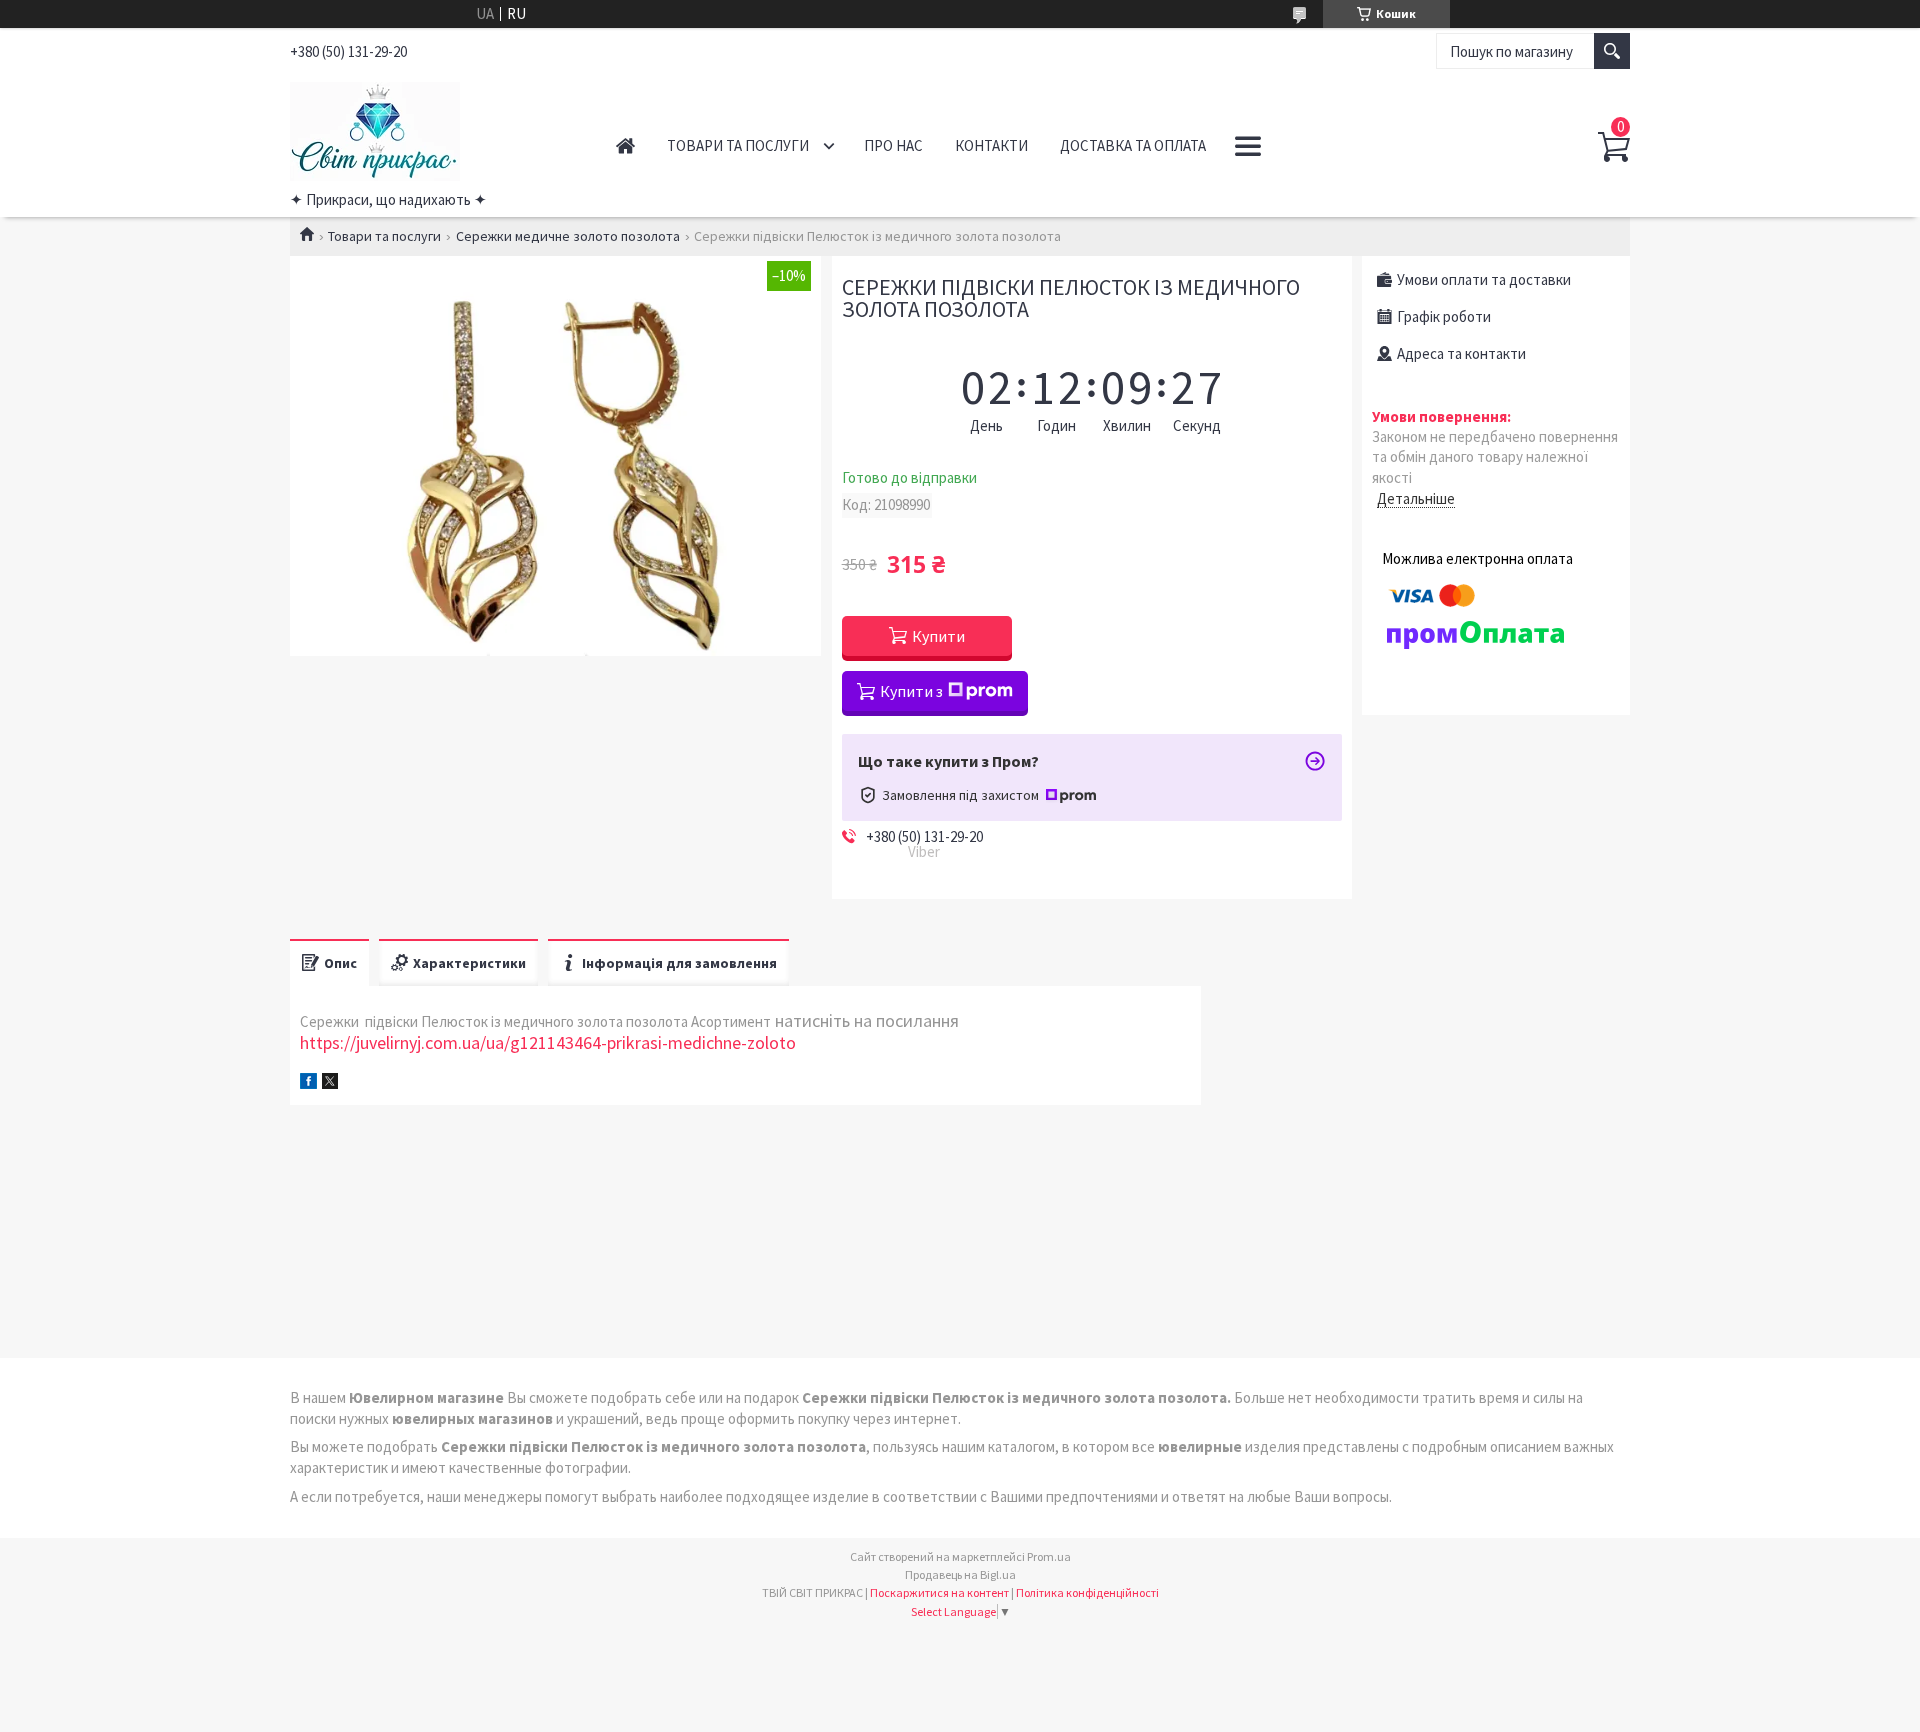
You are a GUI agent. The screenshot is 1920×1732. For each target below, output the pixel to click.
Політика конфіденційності (1087, 1592)
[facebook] (308, 1083)
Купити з (911, 691)
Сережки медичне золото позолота (568, 236)
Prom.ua (1049, 1556)
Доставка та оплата (1133, 145)
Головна (625, 145)
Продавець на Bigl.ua (960, 1574)
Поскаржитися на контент (939, 1592)
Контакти (991, 145)
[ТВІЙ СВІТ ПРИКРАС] (430, 128)
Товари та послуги (738, 145)
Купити (938, 636)
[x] (330, 1083)
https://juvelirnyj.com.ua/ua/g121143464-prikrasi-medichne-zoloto (548, 1042)
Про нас (893, 145)
